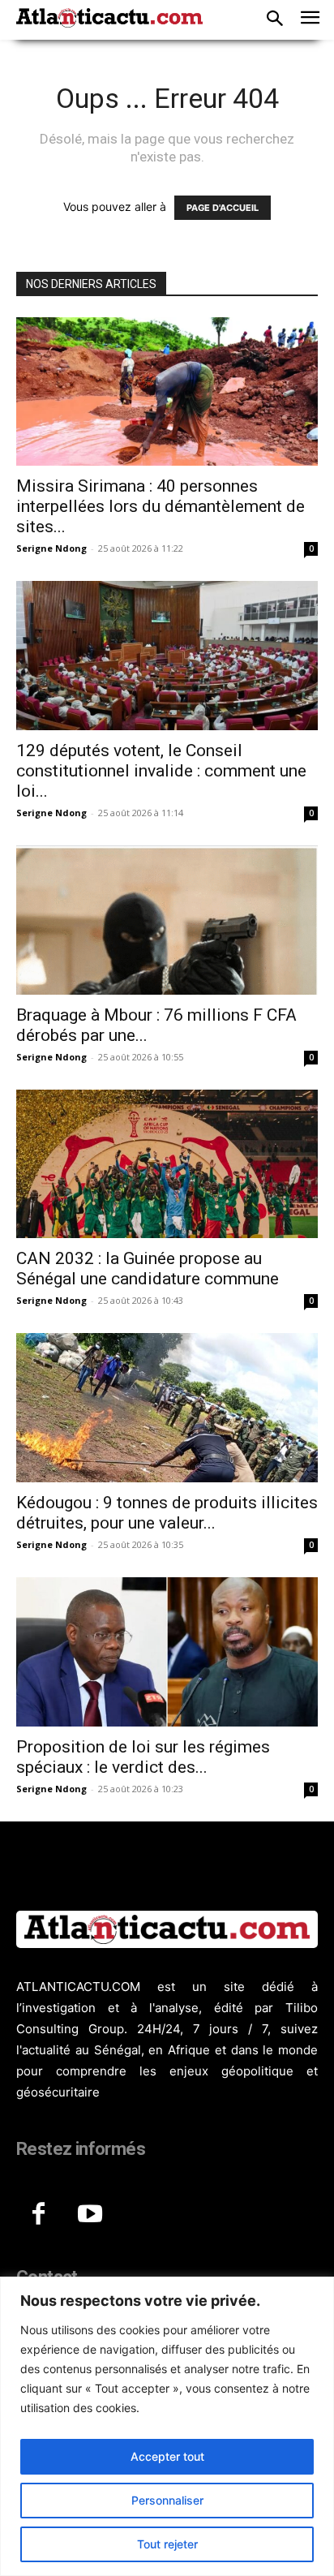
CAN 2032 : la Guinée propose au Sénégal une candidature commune (148, 1269)
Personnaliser (167, 2500)
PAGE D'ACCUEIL (223, 208)
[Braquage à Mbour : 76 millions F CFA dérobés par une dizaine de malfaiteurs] (167, 920)
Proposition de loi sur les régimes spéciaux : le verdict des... (143, 1757)
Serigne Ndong (51, 548)
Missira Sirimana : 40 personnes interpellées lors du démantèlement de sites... (161, 506)
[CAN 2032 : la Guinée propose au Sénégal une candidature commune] (167, 1164)
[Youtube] (90, 2215)
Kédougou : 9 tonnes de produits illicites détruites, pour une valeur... (167, 1513)
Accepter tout (167, 2456)
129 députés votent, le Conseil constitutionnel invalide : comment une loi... (161, 771)
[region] (167, 2426)
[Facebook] (38, 2215)
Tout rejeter (167, 2544)
